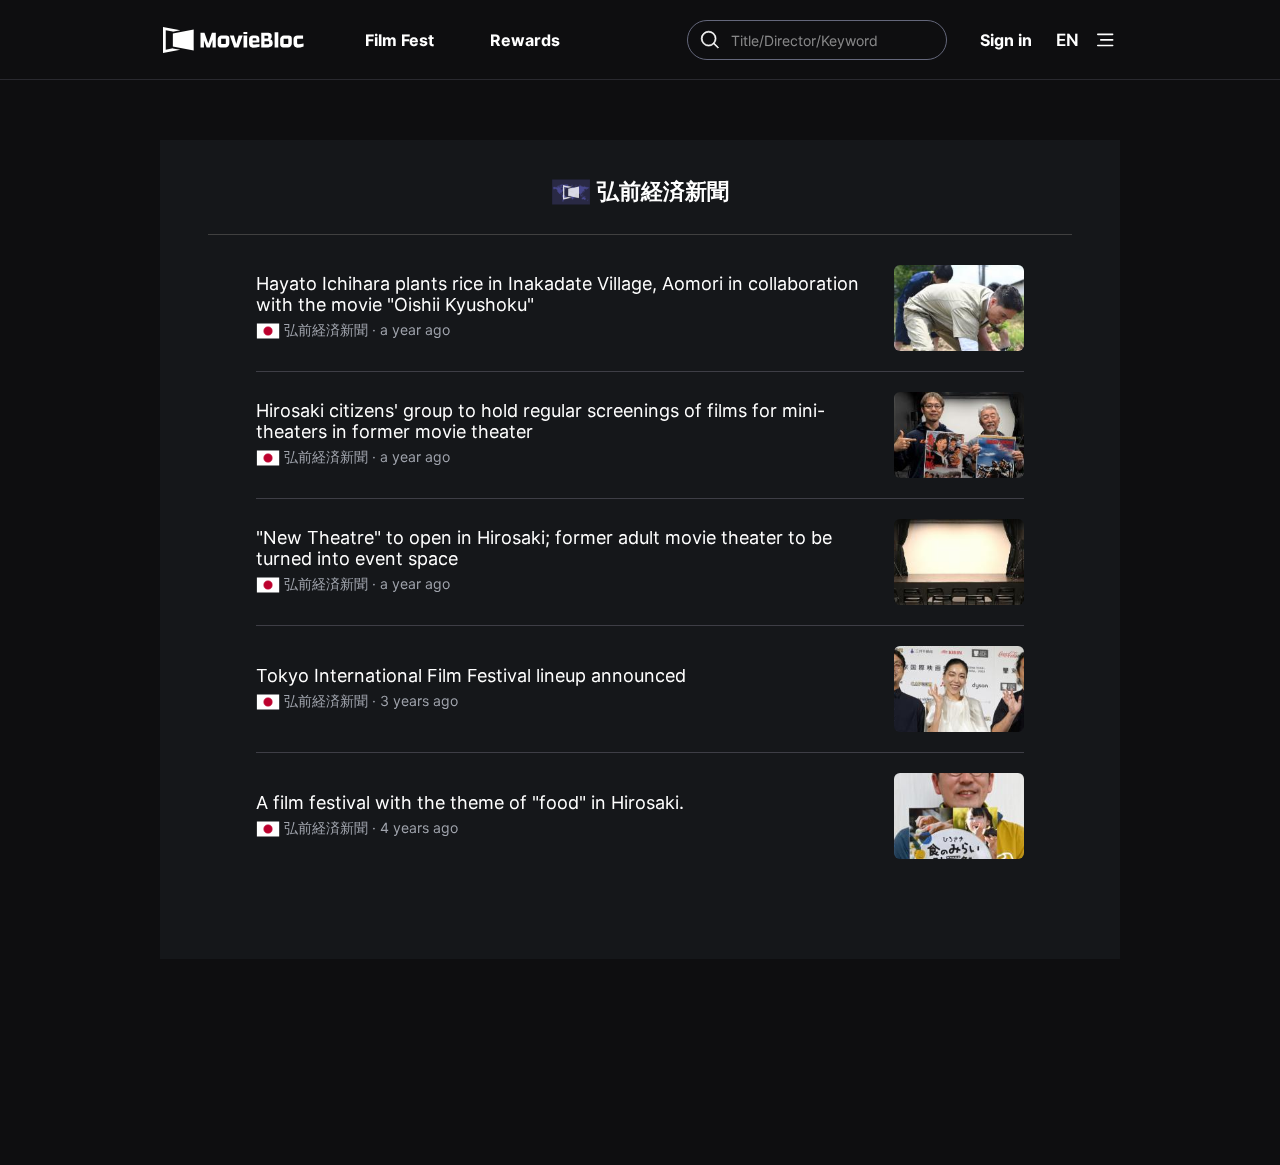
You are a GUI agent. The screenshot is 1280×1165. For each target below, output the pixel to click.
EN (1067, 40)
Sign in (1006, 40)
